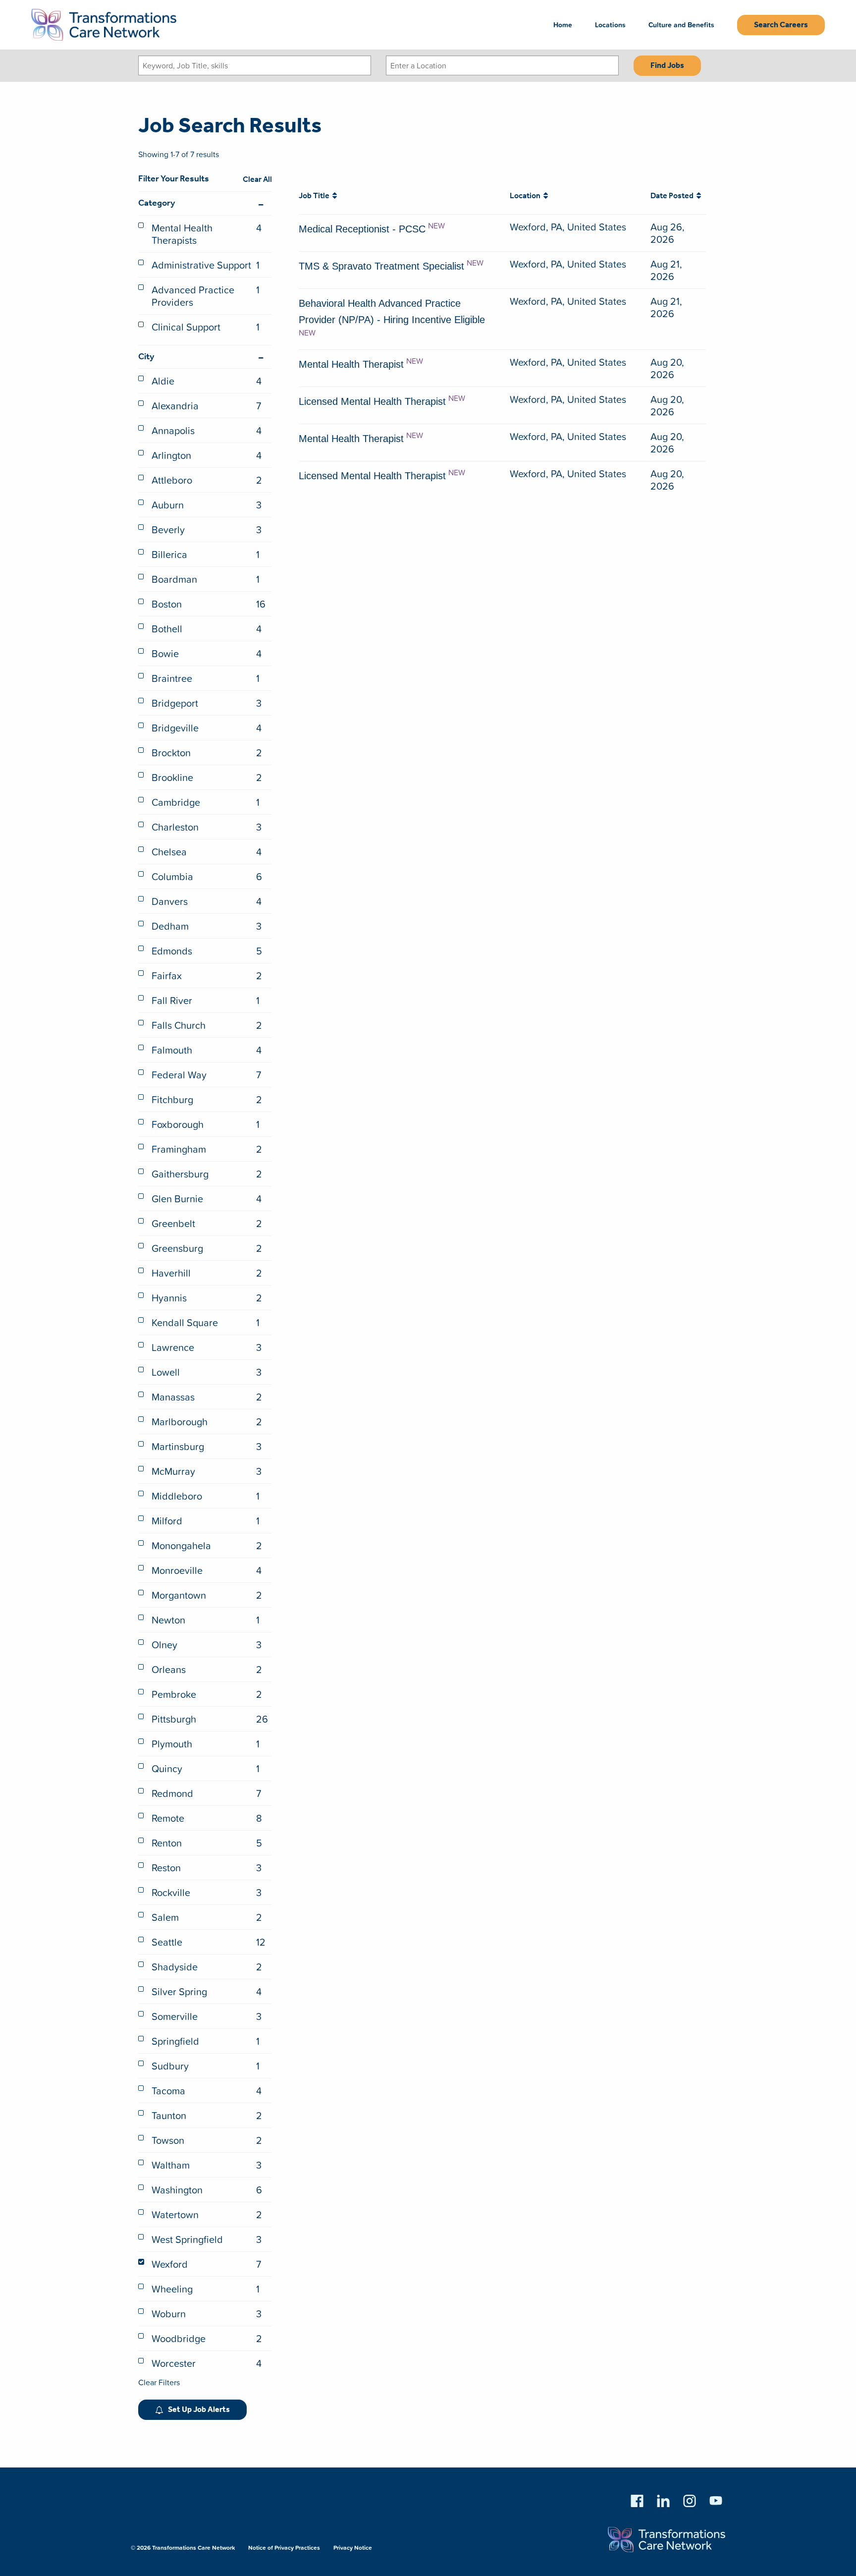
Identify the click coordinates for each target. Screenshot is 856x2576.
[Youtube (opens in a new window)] (716, 2499)
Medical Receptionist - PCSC (362, 229)
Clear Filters (159, 2382)
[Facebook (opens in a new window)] (637, 2499)
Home (563, 25)
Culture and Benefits (681, 25)
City (146, 357)
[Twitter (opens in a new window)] (690, 2499)
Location (527, 196)
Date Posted (673, 196)
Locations (610, 25)
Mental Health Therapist (351, 364)
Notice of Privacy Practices (284, 2548)
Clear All (257, 180)
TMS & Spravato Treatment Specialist (381, 266)
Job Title (316, 196)
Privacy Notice (353, 2548)
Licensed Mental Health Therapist (372, 401)
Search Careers (781, 25)
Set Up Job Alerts (199, 2410)
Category (157, 203)
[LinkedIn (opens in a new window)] (663, 2499)
